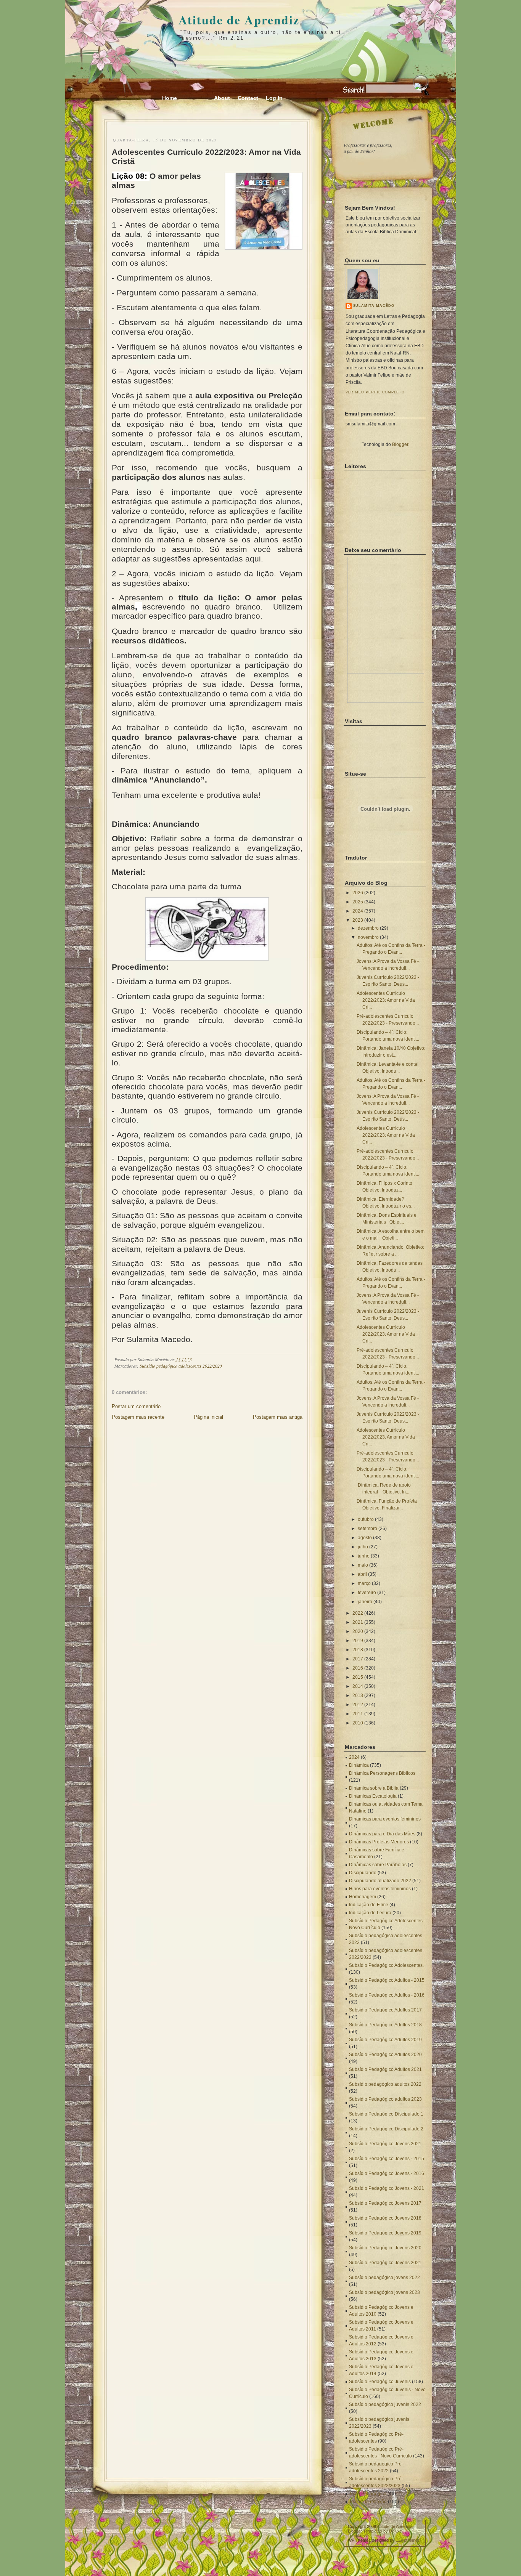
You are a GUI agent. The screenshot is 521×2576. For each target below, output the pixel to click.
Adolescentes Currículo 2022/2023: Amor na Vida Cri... (386, 1000)
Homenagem (363, 1897)
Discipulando (363, 1873)
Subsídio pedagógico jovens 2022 (384, 2278)
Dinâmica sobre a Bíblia (374, 1788)
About (222, 98)
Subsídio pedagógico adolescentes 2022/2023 (181, 1366)
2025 (358, 902)
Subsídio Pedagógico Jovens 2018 (385, 2218)
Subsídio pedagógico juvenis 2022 (385, 2404)
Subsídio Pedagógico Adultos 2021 (385, 2069)
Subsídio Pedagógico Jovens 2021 (385, 2144)
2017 (358, 1659)
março (364, 1583)
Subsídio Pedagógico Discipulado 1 (386, 2114)
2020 (358, 1631)
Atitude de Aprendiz (239, 20)
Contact (248, 98)
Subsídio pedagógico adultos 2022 (385, 2084)
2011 (358, 1714)
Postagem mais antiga (278, 1417)
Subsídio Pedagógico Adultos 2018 (385, 2025)
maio (363, 1565)
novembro (368, 937)
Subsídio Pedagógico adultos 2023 (385, 2099)
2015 (358, 1677)
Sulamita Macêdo (374, 306)
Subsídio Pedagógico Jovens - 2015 (387, 2159)
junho (364, 1556)
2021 (358, 1622)
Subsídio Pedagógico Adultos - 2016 (387, 1995)
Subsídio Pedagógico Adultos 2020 (385, 2055)
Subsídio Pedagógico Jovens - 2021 (387, 2188)
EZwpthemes (408, 2540)
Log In (274, 98)
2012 (358, 1705)
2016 (358, 1668)
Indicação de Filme (369, 1905)
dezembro (368, 928)
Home (170, 98)
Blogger (400, 444)
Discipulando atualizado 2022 (380, 1881)
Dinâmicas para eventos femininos (385, 1819)
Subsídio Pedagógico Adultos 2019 (385, 2040)
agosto (365, 1538)
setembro (367, 1529)
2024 (358, 911)
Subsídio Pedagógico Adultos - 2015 (387, 1980)
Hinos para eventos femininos (380, 1889)
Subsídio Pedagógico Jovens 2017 (385, 2203)
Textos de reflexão (368, 2502)
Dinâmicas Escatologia (373, 1796)
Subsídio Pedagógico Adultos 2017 (385, 2010)
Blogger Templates (365, 2531)
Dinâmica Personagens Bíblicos (382, 1773)
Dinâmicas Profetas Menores (379, 1842)
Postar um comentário (136, 1406)
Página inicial (208, 1417)
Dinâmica (359, 1765)
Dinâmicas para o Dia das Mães (382, 1834)
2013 (358, 1695)
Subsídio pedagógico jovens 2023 (384, 2292)
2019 (358, 1641)
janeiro (365, 1602)
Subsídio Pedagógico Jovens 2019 (385, 2233)
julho (363, 1547)
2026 (358, 893)
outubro (366, 1519)
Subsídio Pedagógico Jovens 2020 (385, 2248)
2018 (358, 1650)
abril (362, 1574)
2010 (358, 1723)
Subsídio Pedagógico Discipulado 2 (386, 2129)
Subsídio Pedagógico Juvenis (380, 2382)
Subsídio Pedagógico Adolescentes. (386, 1965)
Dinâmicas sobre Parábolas (378, 1865)
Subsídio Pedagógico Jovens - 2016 (387, 2173)
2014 (358, 1686)
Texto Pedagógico (368, 2494)
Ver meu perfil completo (375, 392)
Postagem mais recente (138, 1417)
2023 (358, 920)
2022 (358, 1613)
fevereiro (367, 1593)
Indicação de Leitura (370, 1913)
